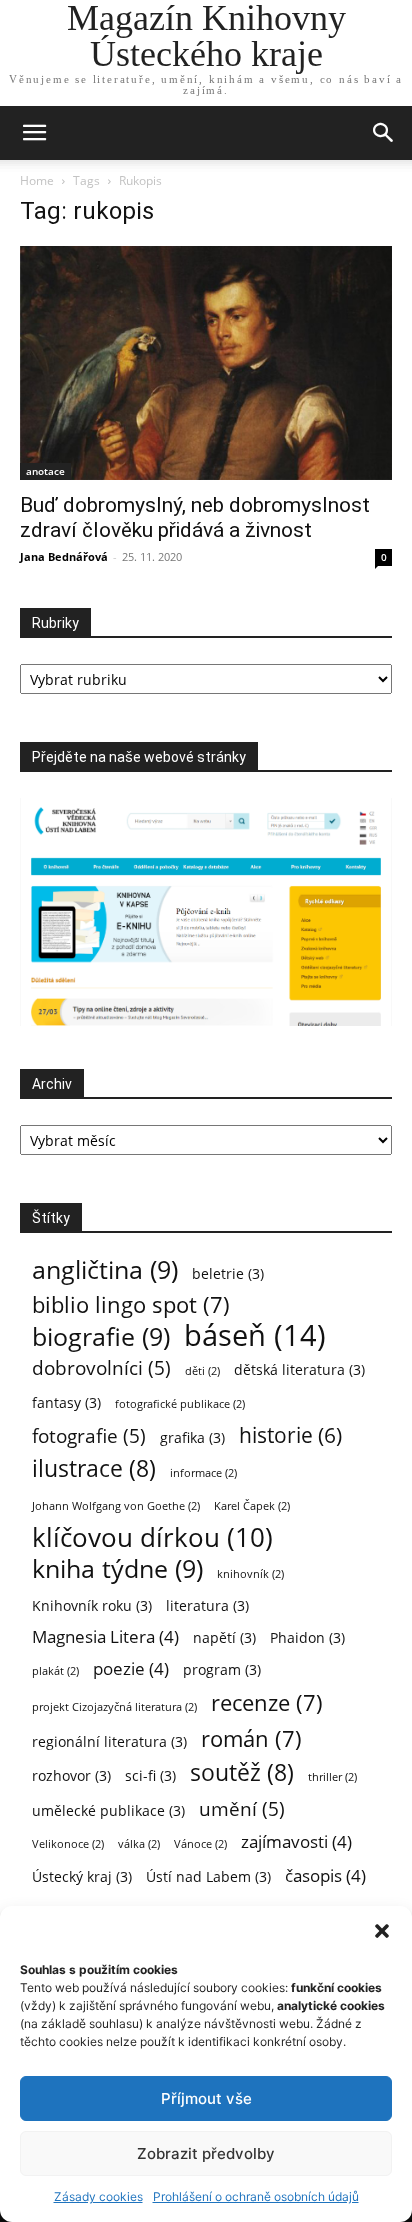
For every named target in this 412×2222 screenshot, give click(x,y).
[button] (382, 1931)
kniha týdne (117, 1568)
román (251, 1738)
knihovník (250, 1574)
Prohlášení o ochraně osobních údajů (256, 2196)
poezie (131, 1668)
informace (203, 1473)
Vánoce (200, 1844)
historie (290, 1435)
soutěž (242, 1772)
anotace (45, 471)
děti (202, 1371)
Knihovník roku (92, 1605)
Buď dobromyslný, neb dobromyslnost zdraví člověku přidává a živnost (195, 517)
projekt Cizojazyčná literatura (114, 1707)
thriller (332, 1777)
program (222, 1669)
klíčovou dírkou (152, 1537)
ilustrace (94, 1468)
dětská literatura (299, 1369)
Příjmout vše (206, 2098)
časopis (325, 1875)
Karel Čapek (252, 1506)
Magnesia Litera (105, 1636)
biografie (101, 1336)
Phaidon (307, 1637)
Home (37, 180)
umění (242, 1808)
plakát (55, 1671)
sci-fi (150, 1775)
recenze (267, 1702)
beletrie (228, 1273)
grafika (192, 1437)
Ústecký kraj (82, 1876)
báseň (255, 1335)
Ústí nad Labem (208, 1876)
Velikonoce (68, 1844)
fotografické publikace (180, 1404)
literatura (207, 1605)
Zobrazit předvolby (206, 2153)
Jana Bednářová (64, 556)
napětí (224, 1637)
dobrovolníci (101, 1367)
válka (139, 1844)
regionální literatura (109, 1741)
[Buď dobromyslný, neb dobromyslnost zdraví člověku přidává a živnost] (206, 363)
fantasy (66, 1402)
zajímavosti (296, 1841)
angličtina (105, 1269)
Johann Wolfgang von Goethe (116, 1506)
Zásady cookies (98, 2196)
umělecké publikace (108, 1810)
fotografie (89, 1435)
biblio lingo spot (131, 1304)
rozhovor (71, 1775)
